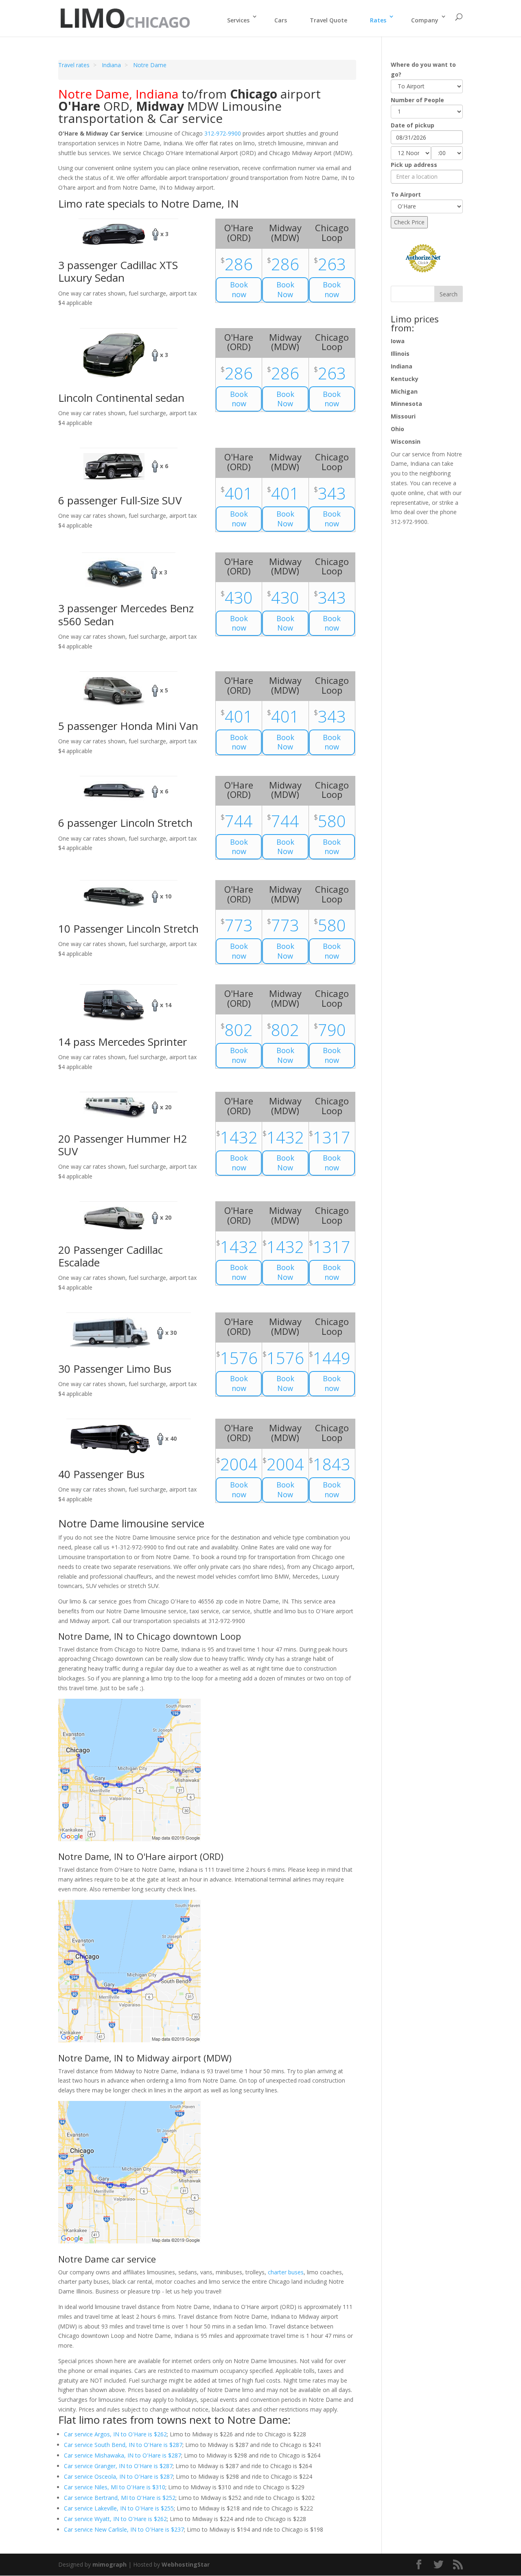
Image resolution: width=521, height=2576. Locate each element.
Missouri (403, 416)
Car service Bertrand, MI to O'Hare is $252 (120, 2498)
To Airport (406, 194)
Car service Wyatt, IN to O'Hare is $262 (115, 2519)
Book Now (285, 289)
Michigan (404, 391)
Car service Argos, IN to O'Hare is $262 (115, 2434)
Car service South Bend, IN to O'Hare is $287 (123, 2445)
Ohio (397, 429)
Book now (239, 289)
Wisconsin (406, 441)
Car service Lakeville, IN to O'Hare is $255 (119, 2508)
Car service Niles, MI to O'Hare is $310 (115, 2487)
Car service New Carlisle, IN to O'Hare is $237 (124, 2529)
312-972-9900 (223, 133)
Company (425, 20)
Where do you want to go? (423, 69)
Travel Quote (328, 20)
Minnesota (406, 404)
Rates (378, 20)
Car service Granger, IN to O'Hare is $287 (118, 2466)
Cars (281, 20)
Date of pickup (413, 125)
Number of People (417, 100)
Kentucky (405, 379)
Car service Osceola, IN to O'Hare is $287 (118, 2476)
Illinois (400, 354)
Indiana (402, 366)
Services (238, 20)
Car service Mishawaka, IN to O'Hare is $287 (123, 2455)
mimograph (109, 2564)
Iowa (398, 341)
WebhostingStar (186, 2564)
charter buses (286, 2272)
